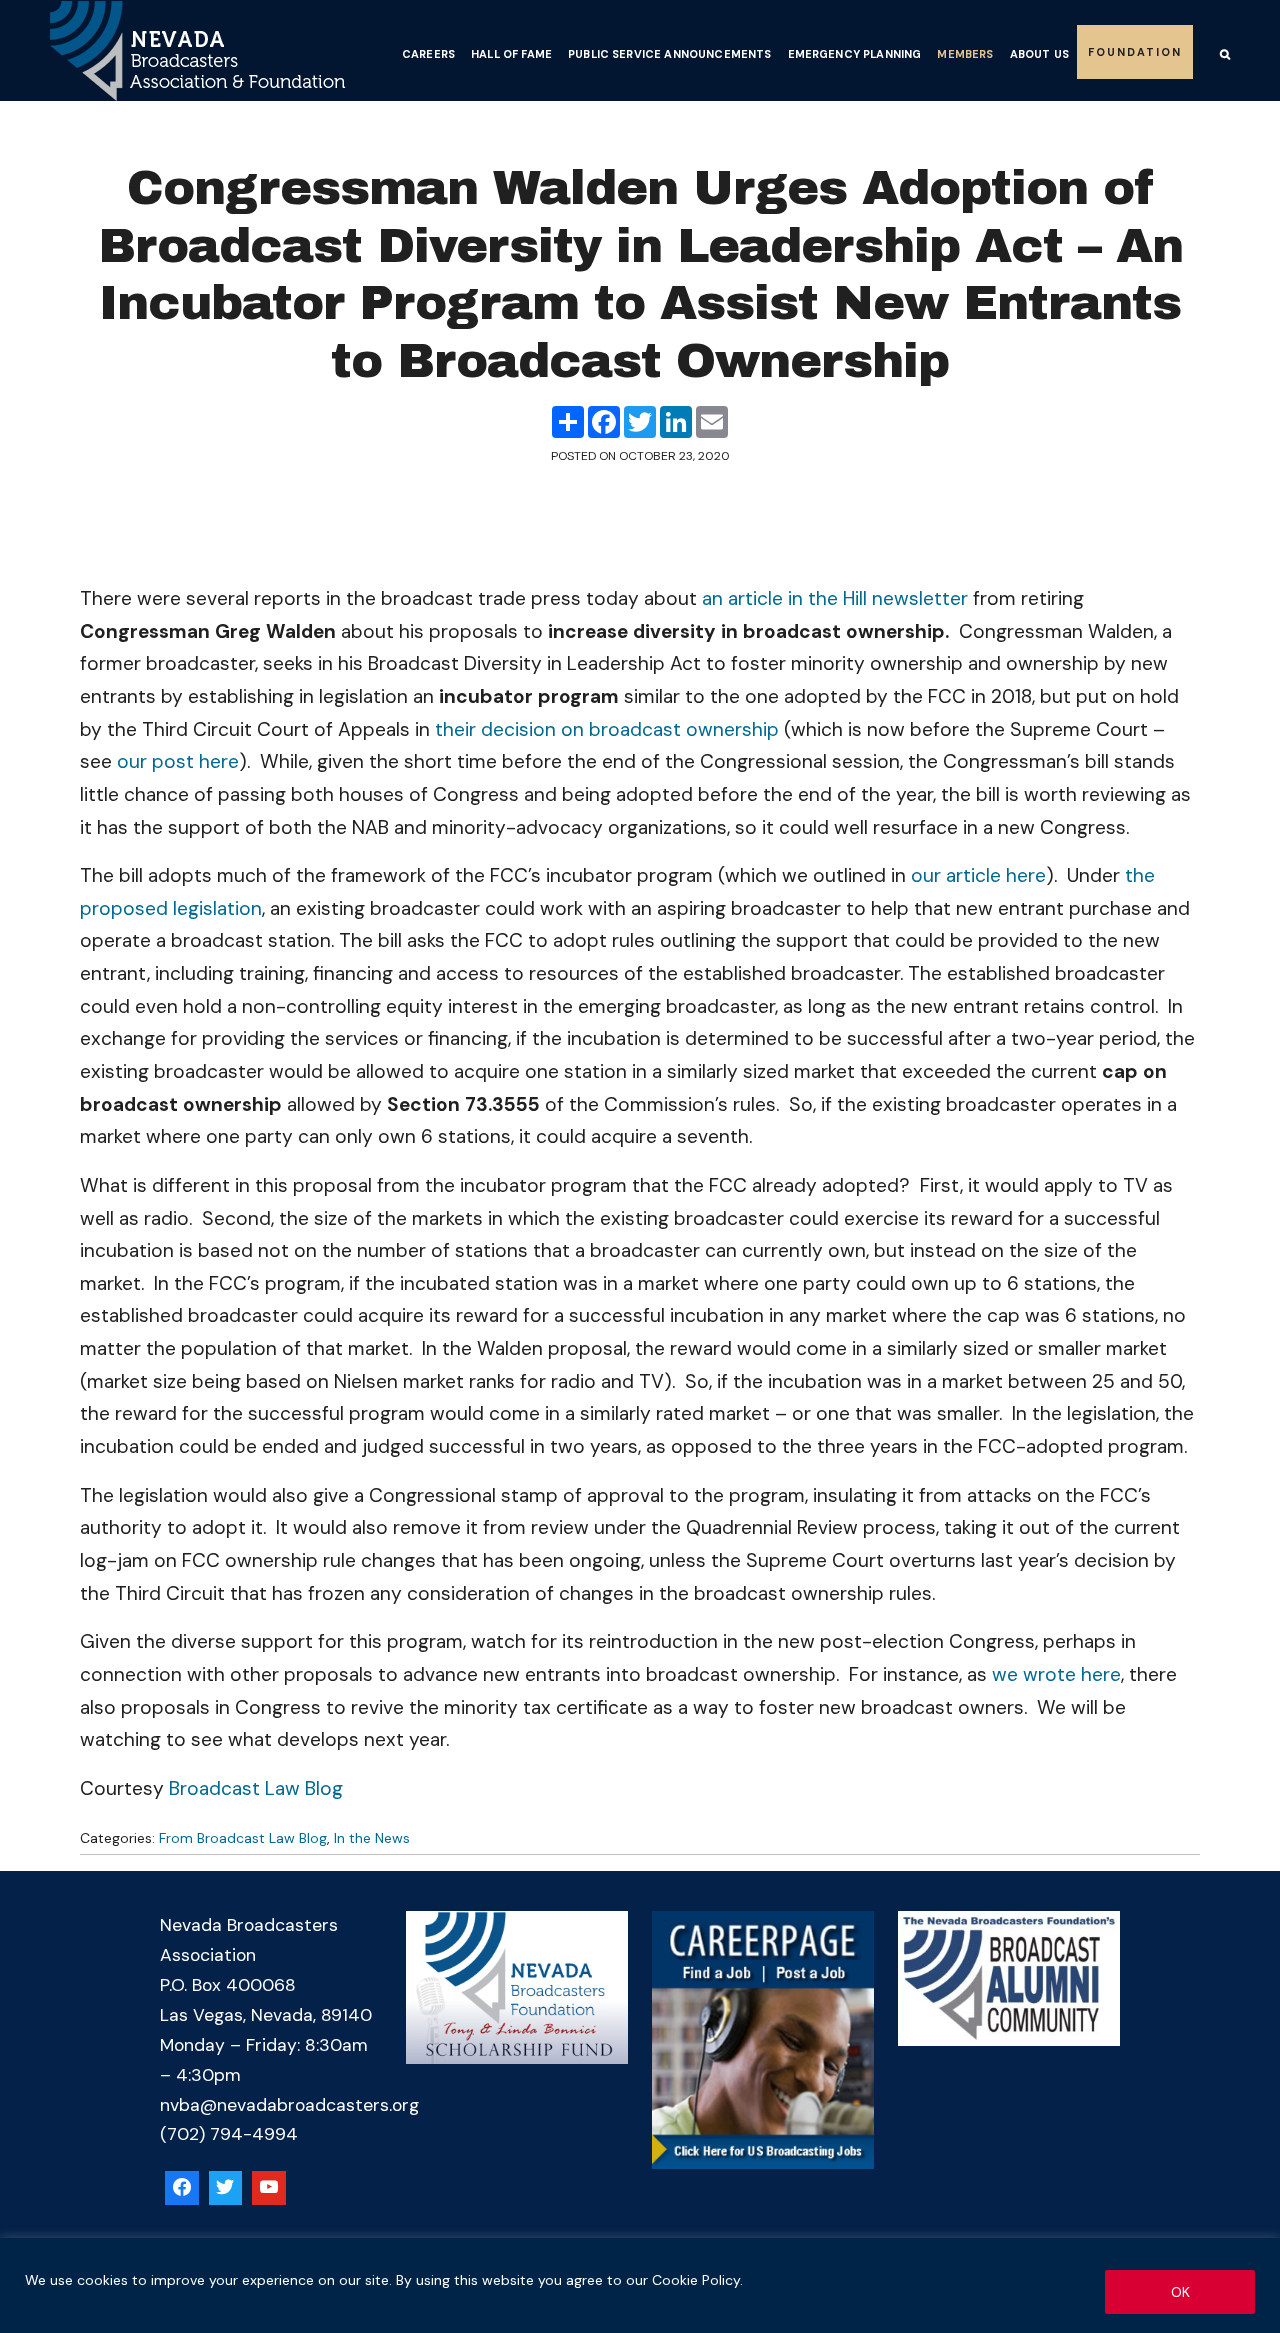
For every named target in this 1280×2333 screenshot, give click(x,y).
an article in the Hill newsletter (835, 598)
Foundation (1135, 52)
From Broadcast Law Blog (243, 1838)
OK (1180, 2292)
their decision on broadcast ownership (607, 729)
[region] (640, 2285)
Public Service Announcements (669, 54)
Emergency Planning (855, 54)
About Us (1039, 54)
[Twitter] (226, 2188)
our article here (978, 875)
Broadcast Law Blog (256, 1788)
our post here (178, 761)
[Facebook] (182, 2188)
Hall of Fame (511, 54)
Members (965, 54)
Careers (428, 54)
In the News (372, 1838)
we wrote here (1056, 1674)
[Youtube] (269, 2188)
